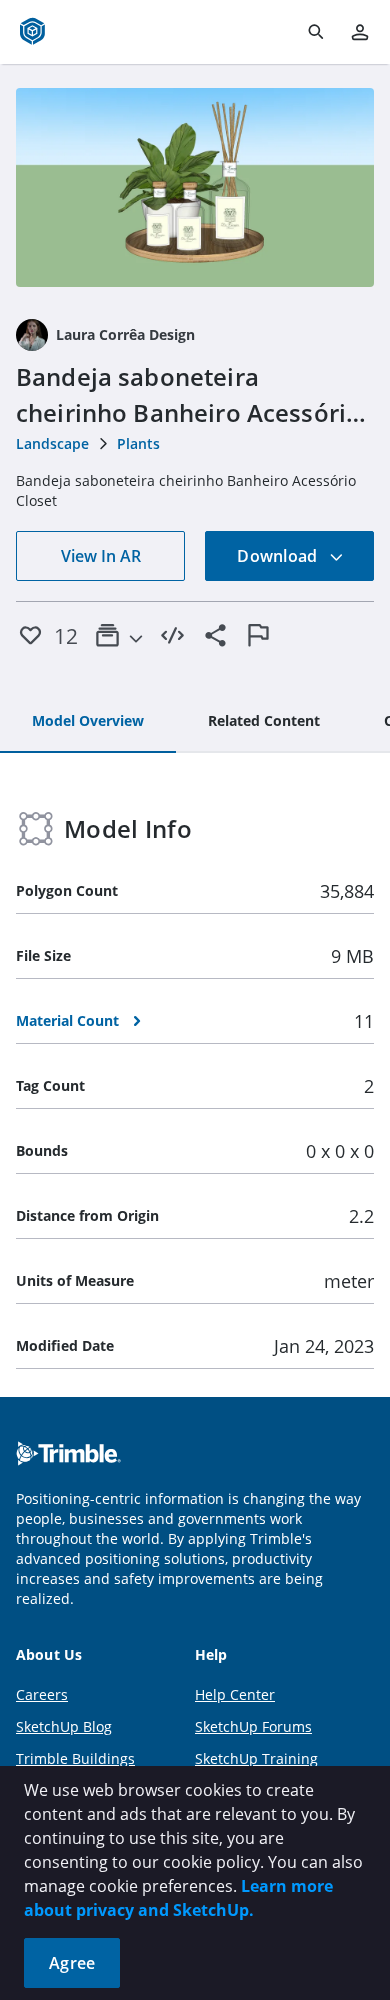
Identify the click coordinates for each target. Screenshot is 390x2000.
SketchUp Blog (64, 1726)
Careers (42, 1694)
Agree (72, 1963)
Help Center (235, 1694)
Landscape (52, 443)
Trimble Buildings (75, 1758)
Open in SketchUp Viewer (195, 187)
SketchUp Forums (253, 1726)
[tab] (88, 722)
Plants (138, 443)
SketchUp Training (256, 1758)
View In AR (101, 556)
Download (279, 556)
